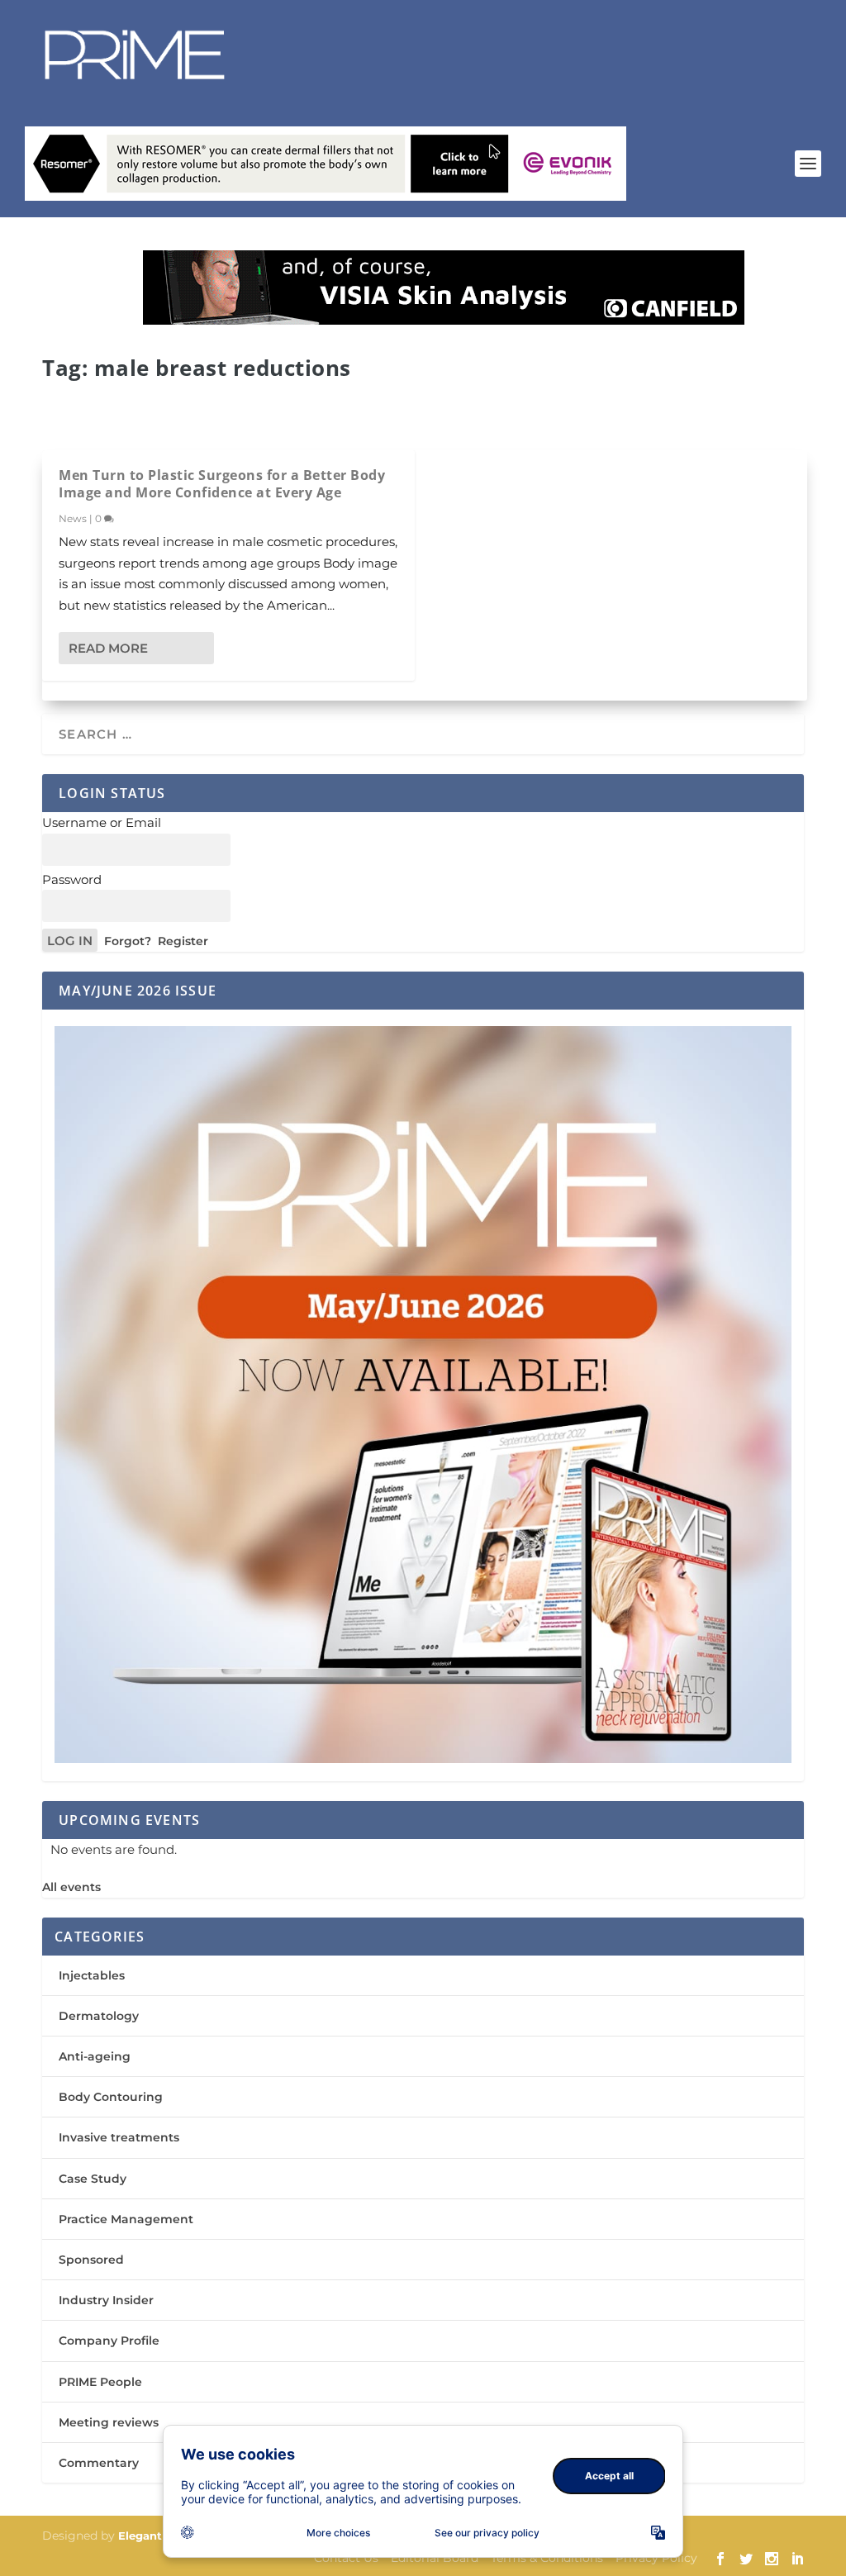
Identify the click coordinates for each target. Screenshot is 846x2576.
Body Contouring (111, 2097)
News (73, 518)
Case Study (93, 2179)
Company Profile (109, 2341)
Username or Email (102, 822)
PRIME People (100, 2382)
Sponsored (91, 2260)
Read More (108, 648)
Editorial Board (435, 2558)
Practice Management (126, 2219)
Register (183, 941)
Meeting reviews (109, 2422)
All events (71, 1887)
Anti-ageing (95, 2056)
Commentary (99, 2463)
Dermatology (99, 2016)
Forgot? (128, 941)
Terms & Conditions (547, 2558)
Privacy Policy (656, 2558)
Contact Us (346, 2558)
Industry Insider (106, 2300)
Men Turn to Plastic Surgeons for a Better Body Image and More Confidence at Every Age (222, 484)
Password (72, 879)
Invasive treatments (119, 2137)
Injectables (92, 1975)
